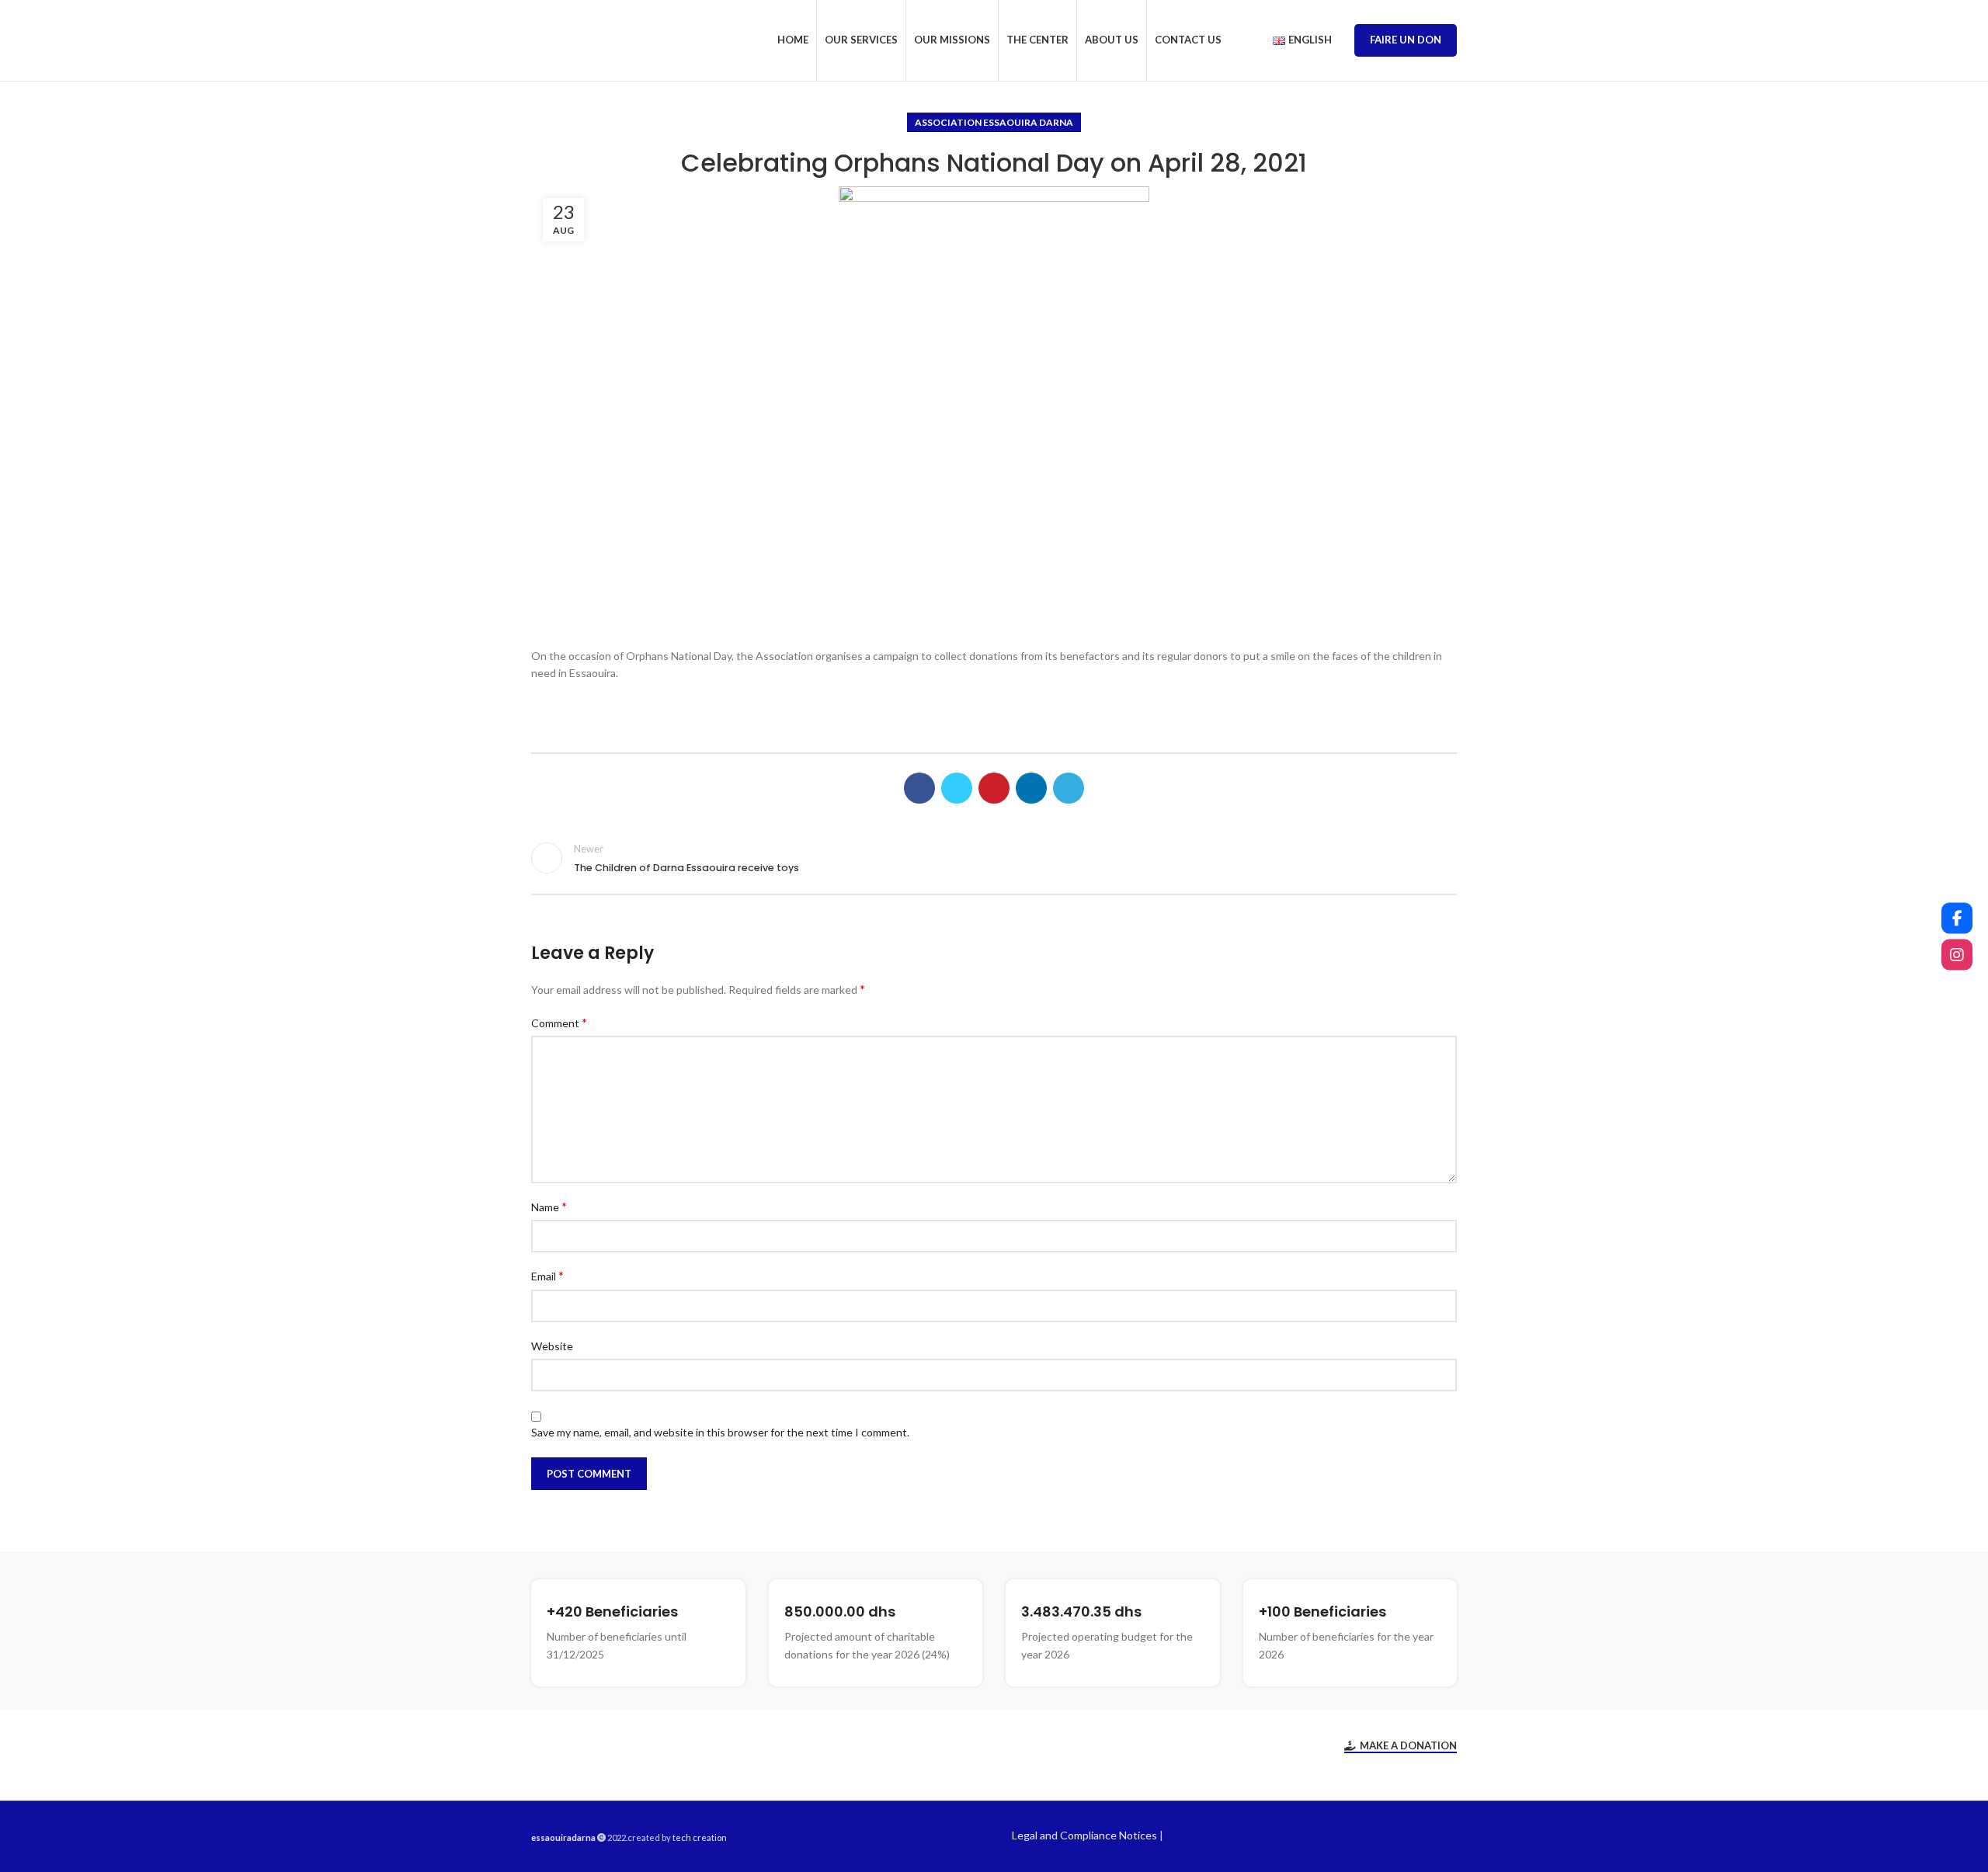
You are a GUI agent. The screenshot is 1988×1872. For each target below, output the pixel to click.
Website (552, 1346)
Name (549, 1206)
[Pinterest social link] (994, 788)
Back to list (994, 858)
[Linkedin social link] (1031, 788)
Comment (559, 1022)
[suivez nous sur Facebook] (1957, 918)
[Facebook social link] (919, 788)
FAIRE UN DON (1406, 40)
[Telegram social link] (1069, 788)
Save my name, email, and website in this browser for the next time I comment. (720, 1432)
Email (547, 1275)
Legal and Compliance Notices (1084, 1835)
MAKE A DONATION (1408, 1746)
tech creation (700, 1837)
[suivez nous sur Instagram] (1957, 954)
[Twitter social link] (957, 788)
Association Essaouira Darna (994, 122)
